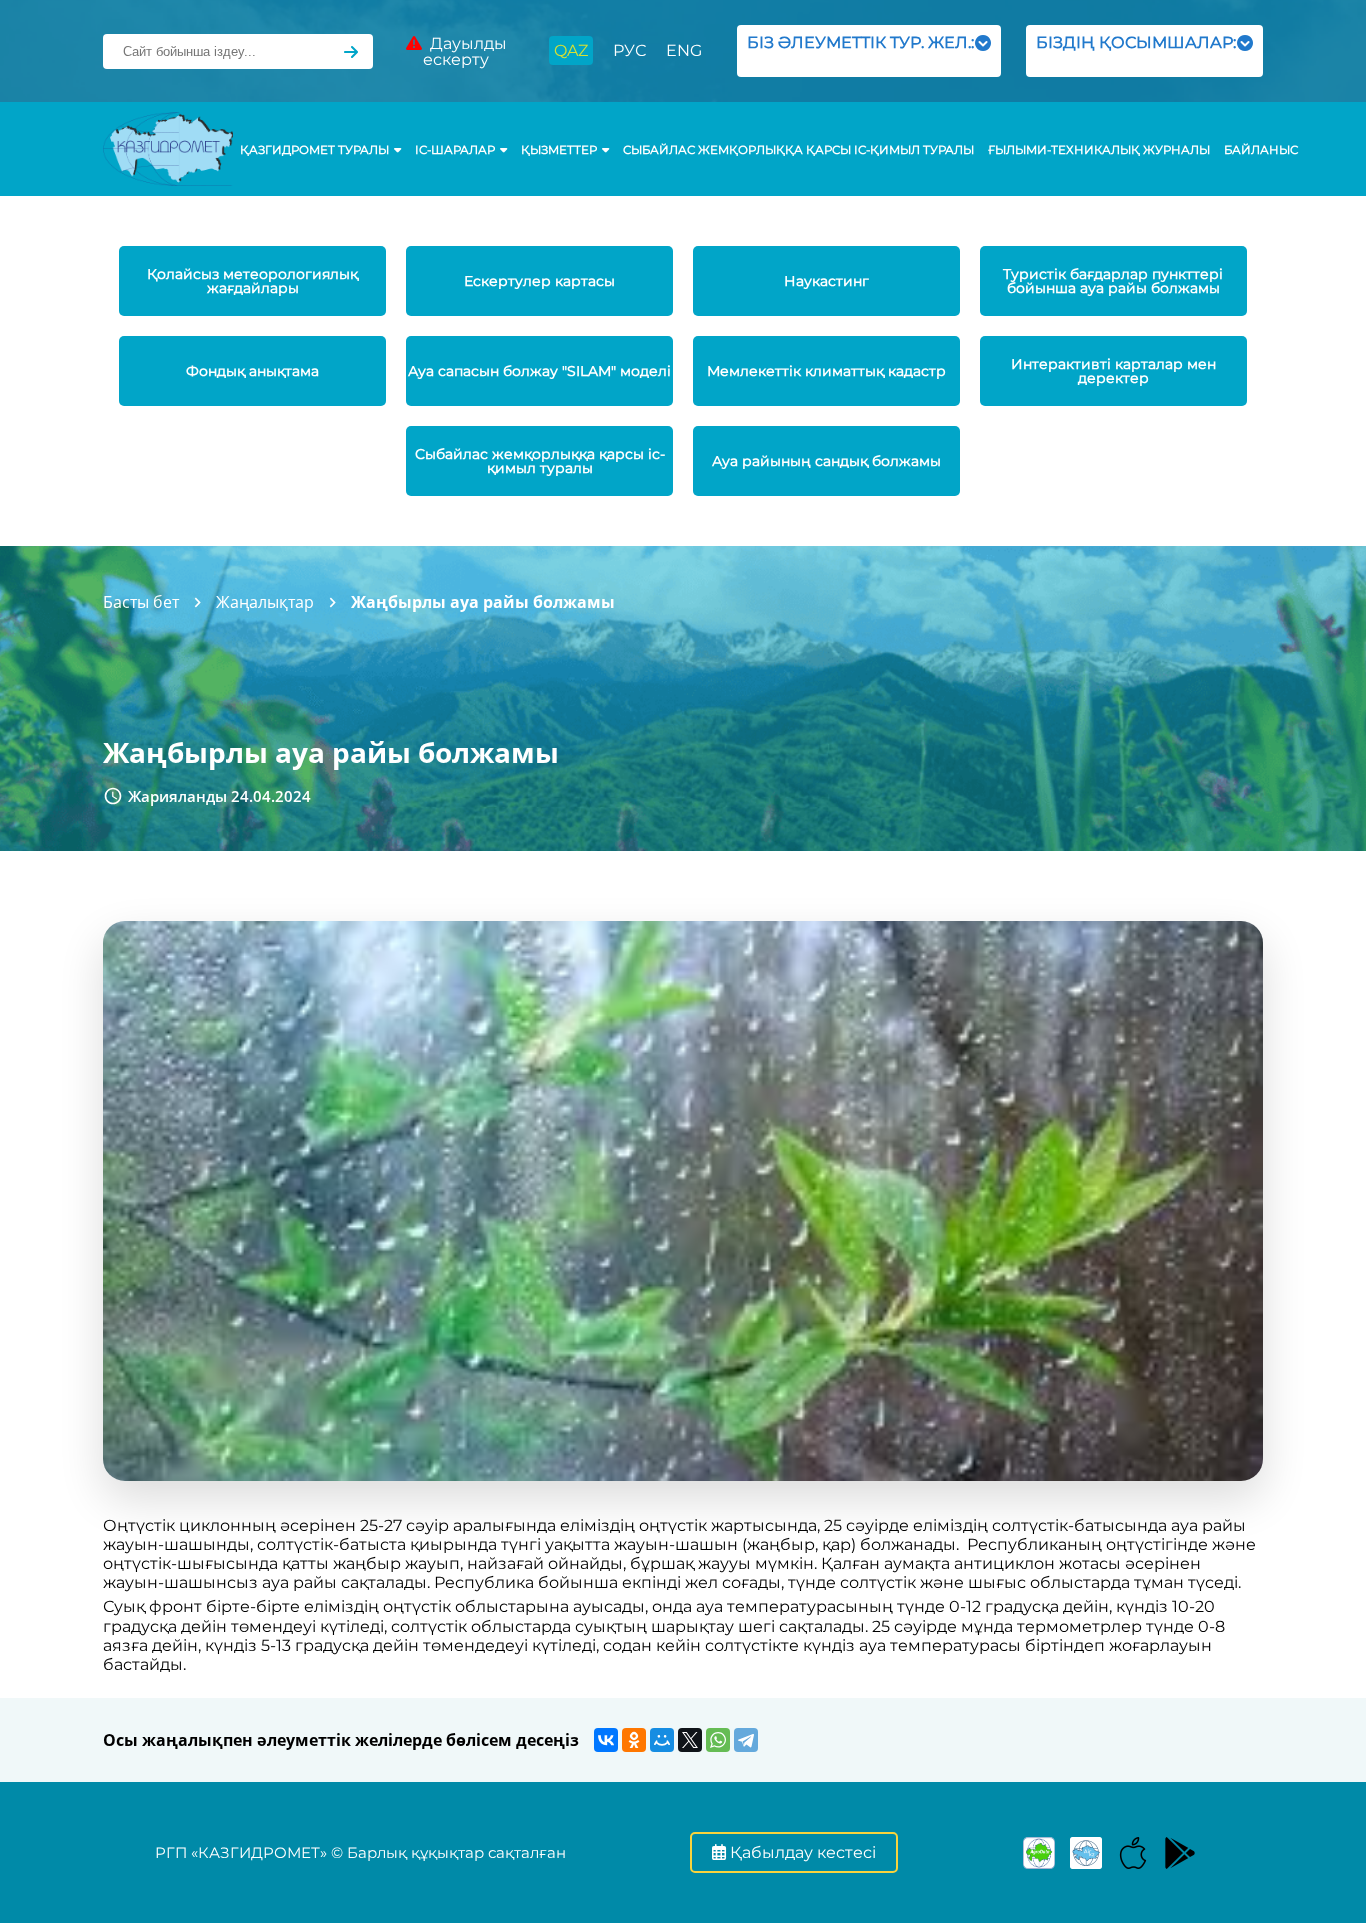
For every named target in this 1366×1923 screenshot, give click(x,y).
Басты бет (141, 602)
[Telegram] (746, 1740)
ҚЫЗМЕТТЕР (559, 150)
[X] (690, 1740)
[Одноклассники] (634, 1740)
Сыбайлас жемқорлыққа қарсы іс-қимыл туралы (798, 150)
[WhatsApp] (718, 1740)
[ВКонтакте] (606, 1740)
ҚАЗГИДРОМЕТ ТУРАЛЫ (314, 150)
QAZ (571, 50)
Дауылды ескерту (464, 51)
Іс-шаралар (455, 150)
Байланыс (1261, 150)
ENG (684, 50)
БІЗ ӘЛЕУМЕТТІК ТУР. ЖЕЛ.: (860, 50)
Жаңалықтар (265, 602)
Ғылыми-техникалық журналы (1099, 150)
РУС (629, 50)
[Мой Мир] (662, 1740)
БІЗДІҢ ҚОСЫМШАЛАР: (1136, 50)
